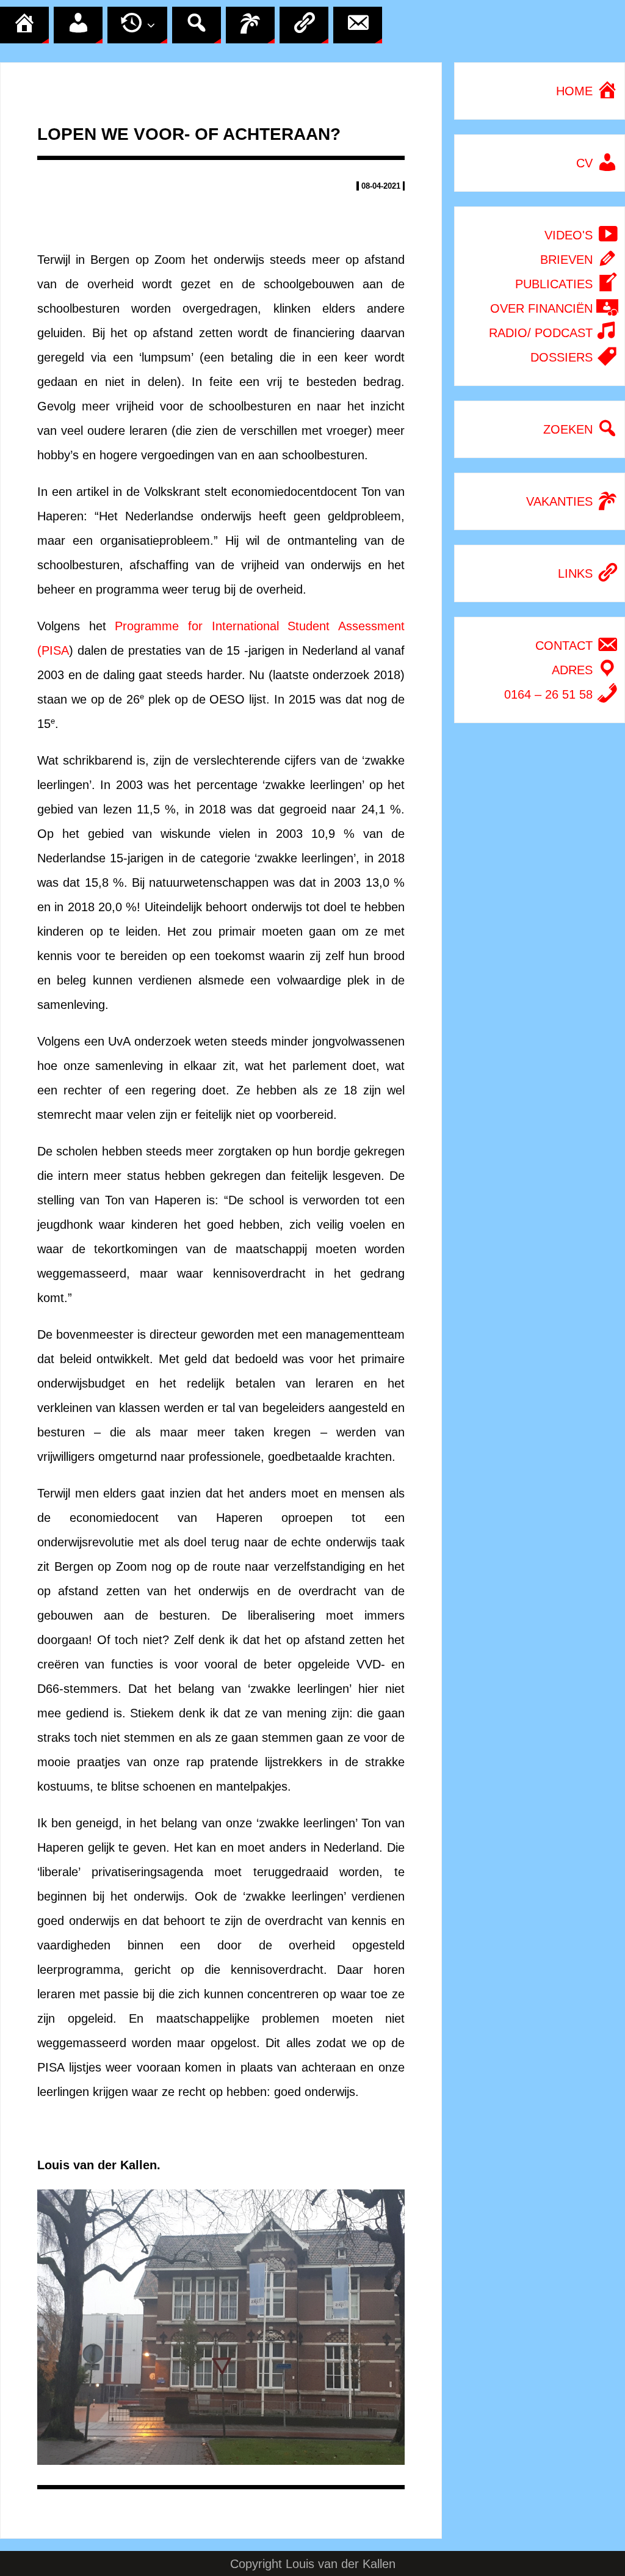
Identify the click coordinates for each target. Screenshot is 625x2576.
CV (586, 163)
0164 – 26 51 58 (550, 694)
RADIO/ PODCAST (543, 333)
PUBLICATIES (556, 284)
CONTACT (566, 646)
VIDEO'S (570, 235)
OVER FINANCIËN (543, 308)
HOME (576, 91)
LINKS (577, 573)
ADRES (574, 670)
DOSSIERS (563, 357)
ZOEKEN (570, 429)
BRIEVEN (568, 260)
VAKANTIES (561, 501)
